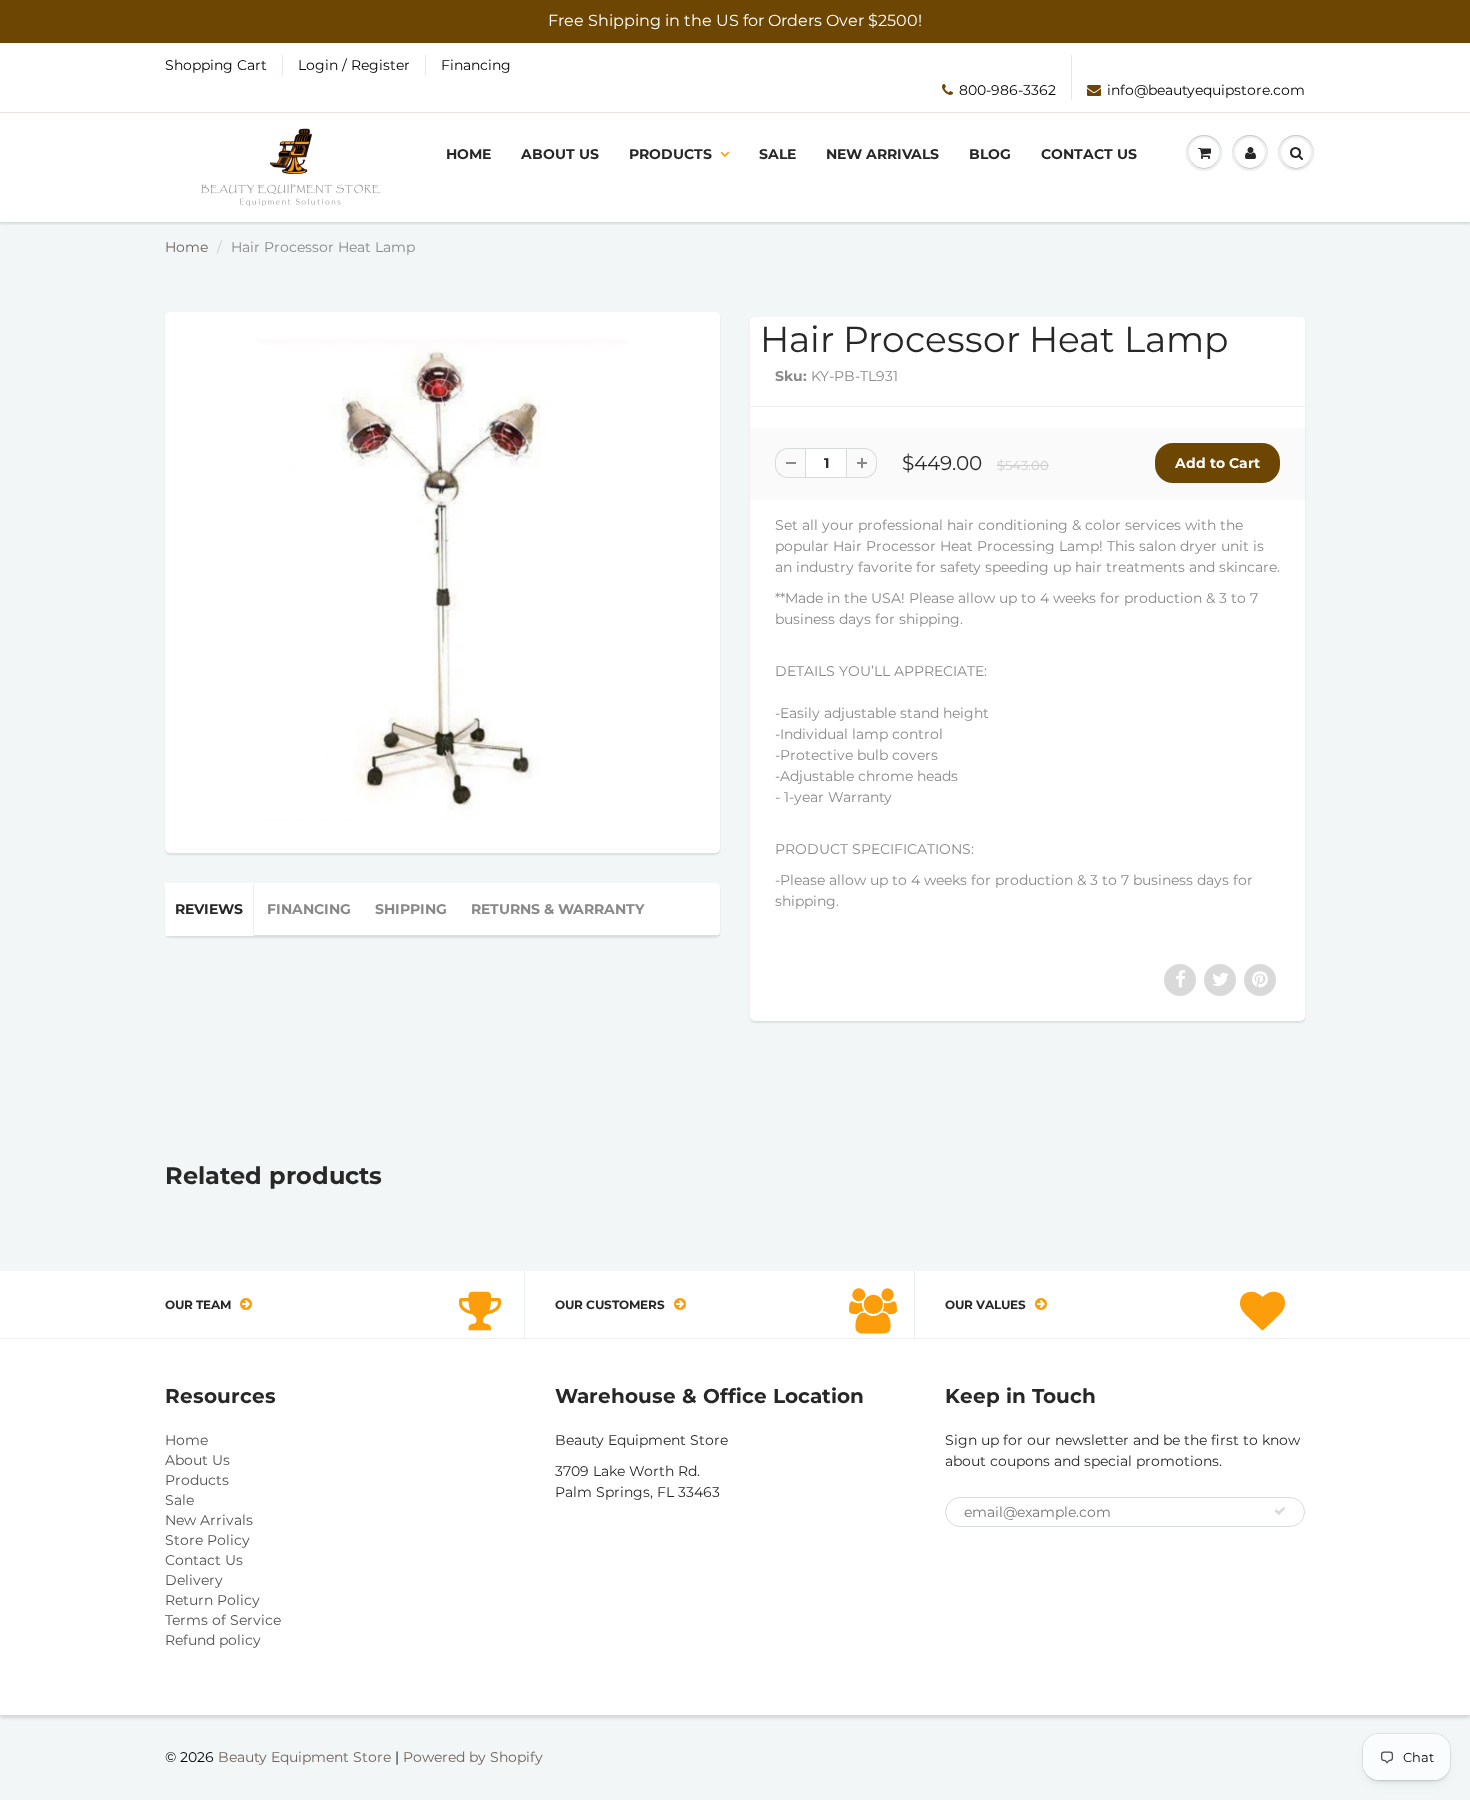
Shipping (411, 909)
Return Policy (212, 1600)
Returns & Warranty (557, 909)
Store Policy (207, 1540)
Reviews (209, 909)
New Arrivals (882, 154)
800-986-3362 (1007, 90)
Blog (990, 154)
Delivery (194, 1580)
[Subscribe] (1280, 1511)
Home (468, 154)
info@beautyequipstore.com (1206, 90)
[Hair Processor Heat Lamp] (442, 580)
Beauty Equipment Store (304, 1757)
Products (670, 154)
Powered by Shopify (473, 1757)
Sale (777, 154)
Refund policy (213, 1640)
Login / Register (354, 65)
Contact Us (1089, 154)
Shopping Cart (216, 65)
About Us (560, 154)
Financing (476, 65)
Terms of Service (223, 1620)
